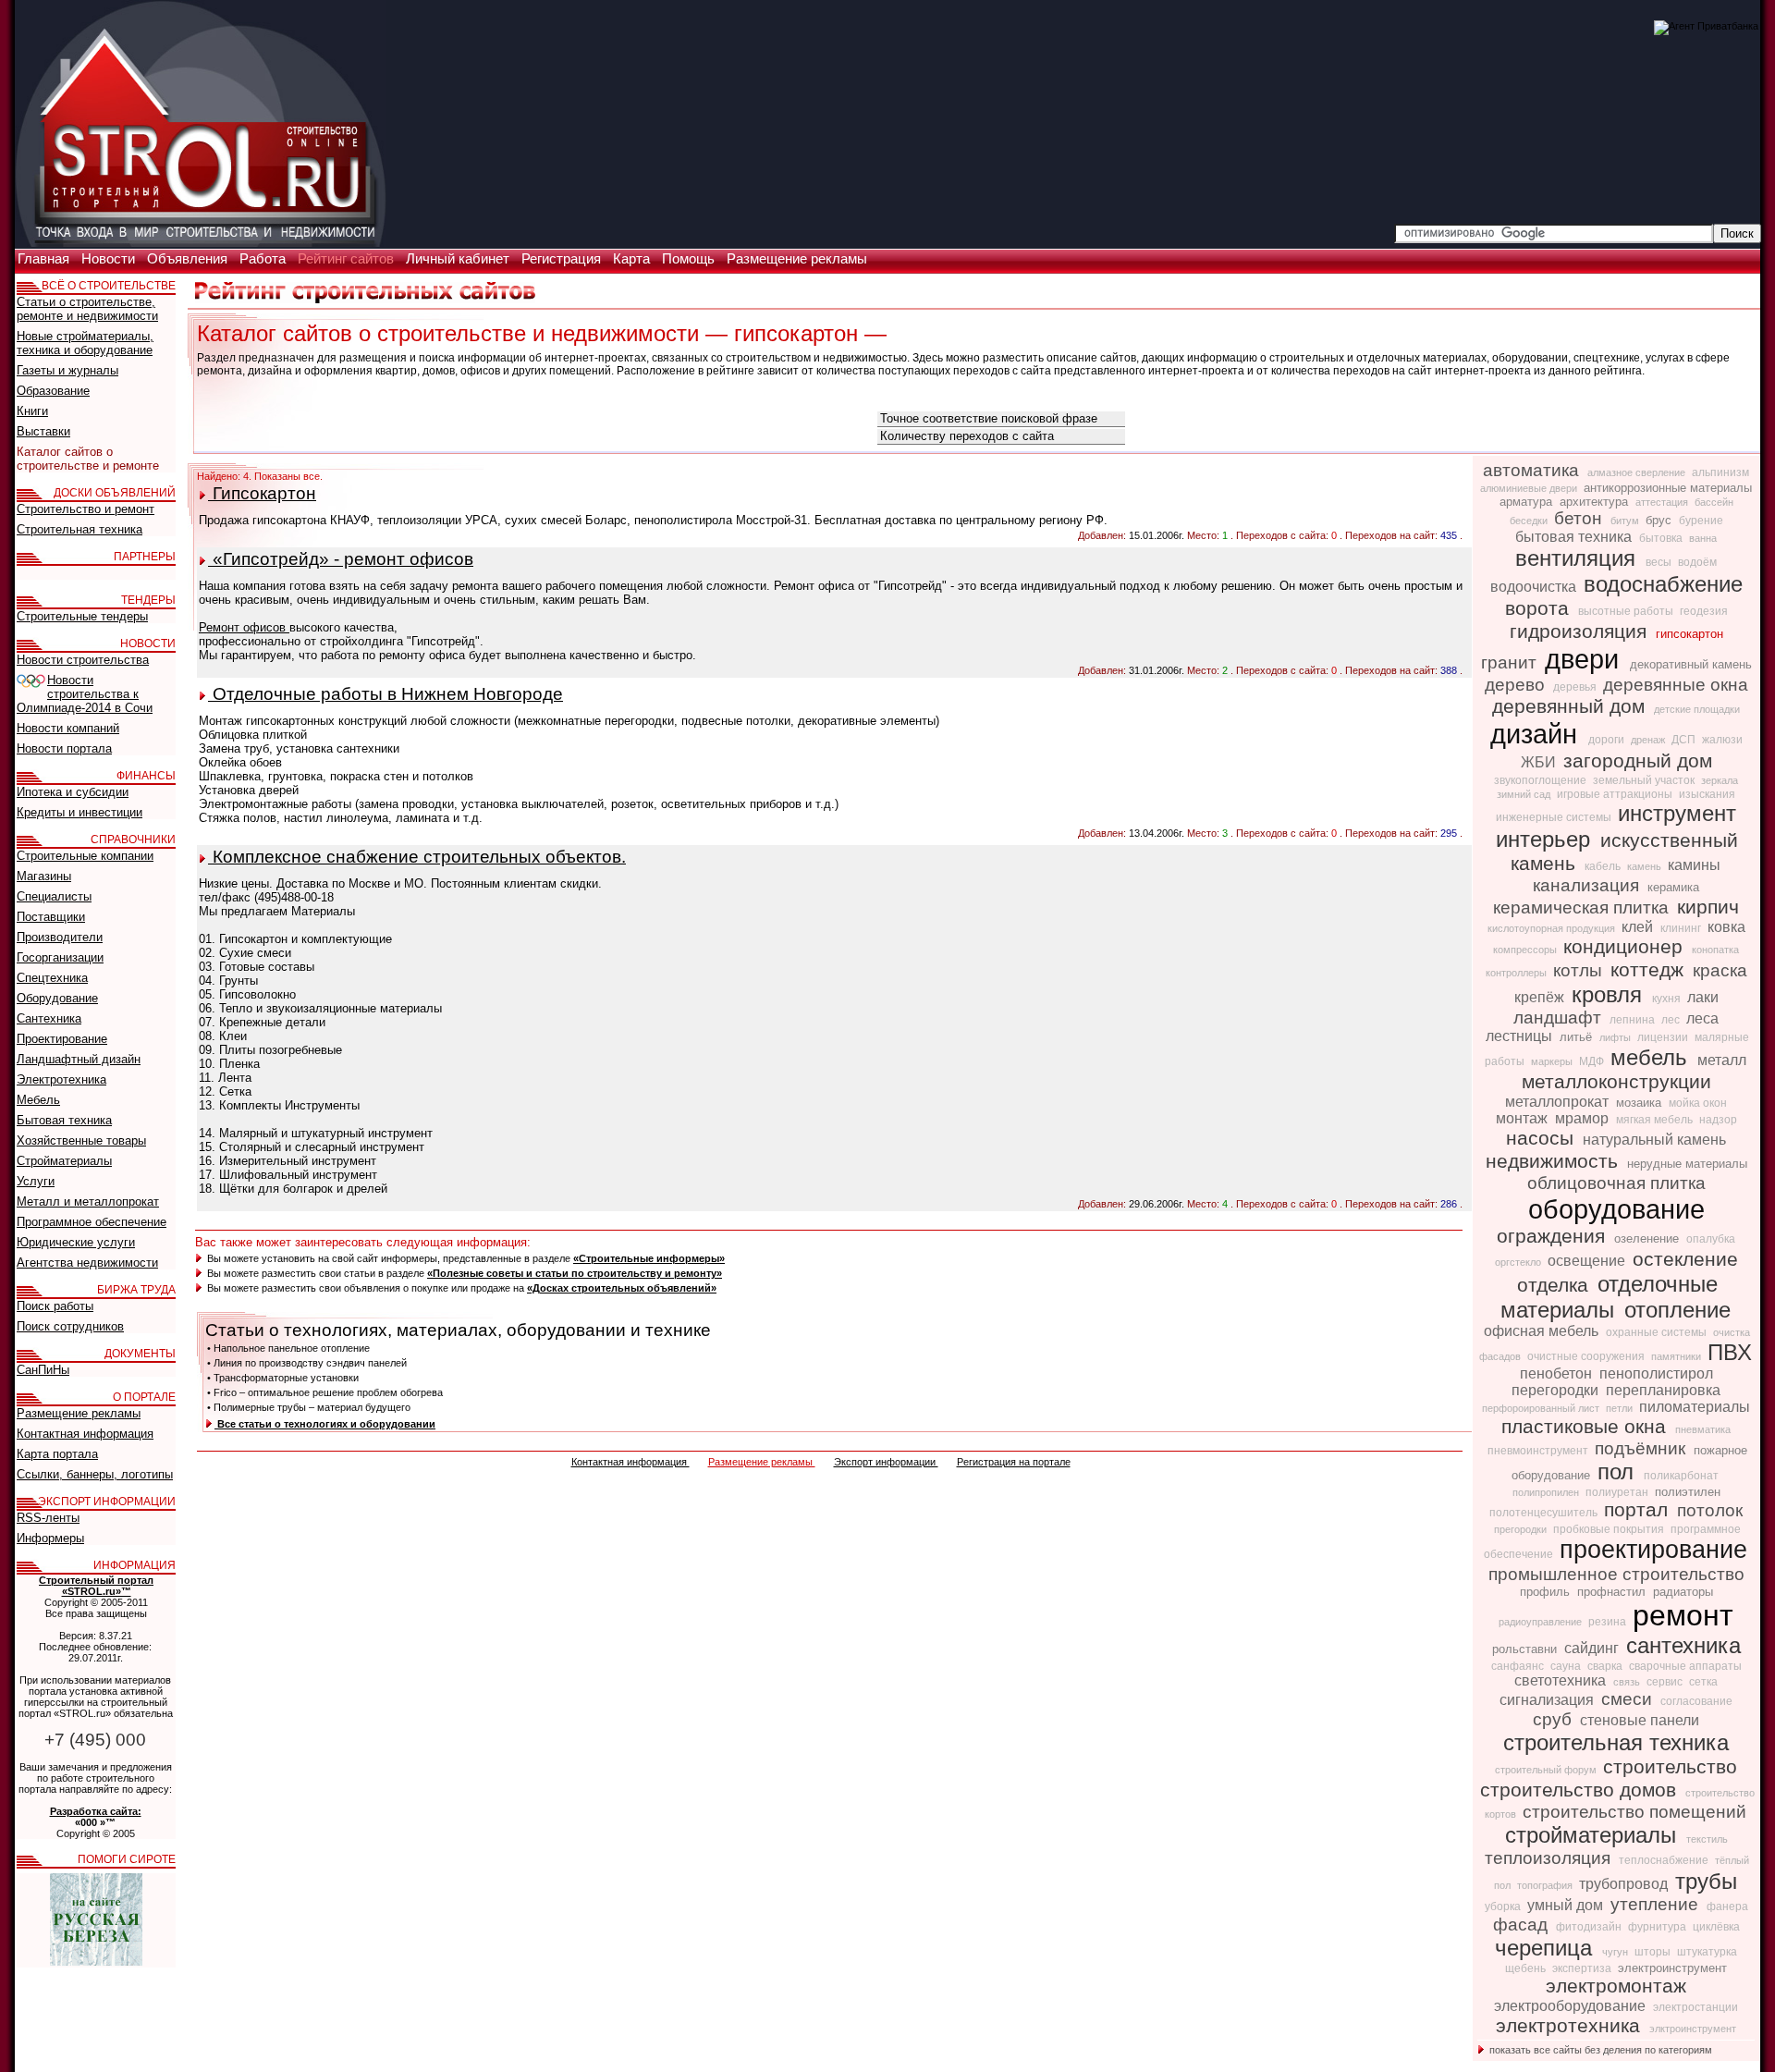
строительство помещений (1634, 1812)
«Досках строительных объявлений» (622, 1288)
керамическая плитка (1583, 907)
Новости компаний (68, 728)
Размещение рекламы (797, 259)
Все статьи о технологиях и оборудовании (325, 1424)
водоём (1697, 562)
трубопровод (1625, 1884)
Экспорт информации (886, 1462)
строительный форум (1547, 1770)
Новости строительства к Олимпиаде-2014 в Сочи (85, 694)
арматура (1528, 502)
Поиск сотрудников (70, 1326)
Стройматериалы (64, 1161)
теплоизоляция (1550, 1858)
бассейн (1714, 502)
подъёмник (1642, 1448)
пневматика (1703, 1429)
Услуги (36, 1181)
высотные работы (1627, 611)
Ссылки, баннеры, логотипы (95, 1474)
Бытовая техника (64, 1120)
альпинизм (1720, 472)
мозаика (1640, 1103)
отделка (1555, 1285)
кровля (1610, 994)
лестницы (1521, 1036)
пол (1619, 1471)
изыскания (1707, 794)
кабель (1604, 866)
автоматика (1533, 470)
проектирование (1653, 1550)
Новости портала (64, 748)
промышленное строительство (1616, 1574)
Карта (633, 259)
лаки (1703, 997)
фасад (1523, 1925)
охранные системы (1658, 1332)
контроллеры (1518, 973)
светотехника (1562, 1680)
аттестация (1663, 502)
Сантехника (49, 1018)
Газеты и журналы (67, 370)
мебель (1652, 1057)
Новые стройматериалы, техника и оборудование (85, 343)
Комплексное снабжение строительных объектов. (417, 857)
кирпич (1708, 907)
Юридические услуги (76, 1242)
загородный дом (1638, 761)
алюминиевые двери (1530, 488)
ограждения (1554, 1236)
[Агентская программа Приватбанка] (1706, 26)
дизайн (1537, 734)
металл (1722, 1060)
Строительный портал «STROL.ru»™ (96, 1586)
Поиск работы (55, 1306)
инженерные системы (1555, 817)
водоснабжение (1663, 584)
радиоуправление (1542, 1622)
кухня (1668, 999)
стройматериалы (1594, 1835)
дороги (1608, 740)
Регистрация (563, 259)
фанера (1727, 1906)
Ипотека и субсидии (73, 792)
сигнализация (1549, 1700)
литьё (1578, 1037)
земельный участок (1645, 780)
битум (1626, 521)
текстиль (1707, 1839)
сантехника (1683, 1645)
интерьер (1546, 839)
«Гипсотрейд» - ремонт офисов (341, 559)
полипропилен (1547, 1492)
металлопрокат (1559, 1102)
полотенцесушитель (1545, 1513)
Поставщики (51, 917)
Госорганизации (60, 957)
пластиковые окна (1586, 1427)
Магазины (44, 876)
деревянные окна (1676, 685)
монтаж (1524, 1118)
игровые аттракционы (1616, 794)
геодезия (1704, 611)
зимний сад (1525, 794)
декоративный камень (1691, 664)
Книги (32, 411)
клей (1639, 927)
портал (1639, 1510)
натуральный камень (1654, 1140)
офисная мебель (1543, 1331)
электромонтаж (1616, 1986)
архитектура (1596, 502)
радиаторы (1683, 1592)
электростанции (1695, 2007)
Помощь (690, 259)
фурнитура (1659, 1927)
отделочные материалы (1609, 1297)
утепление (1657, 1904)
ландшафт (1560, 1018)
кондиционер (1626, 947)
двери (1585, 659)
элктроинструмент (1693, 2029)
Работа (264, 259)
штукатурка (1707, 1952)
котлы (1580, 970)
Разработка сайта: (96, 1811)
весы (1660, 562)
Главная (45, 259)
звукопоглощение (1542, 780)
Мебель (38, 1100)
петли (1621, 1408)
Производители (60, 937)
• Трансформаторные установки (283, 1378)
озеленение (1648, 1238)
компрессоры (1526, 950)
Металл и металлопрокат (88, 1202)
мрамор (1584, 1118)
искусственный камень (1625, 852)
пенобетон (1558, 1373)
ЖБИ (1540, 762)
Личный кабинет (459, 259)
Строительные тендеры (82, 616)
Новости (110, 259)
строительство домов (1581, 1790)
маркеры (1553, 1061)
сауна (1567, 1666)
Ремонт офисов (244, 627)
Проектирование (62, 1039)
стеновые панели (1640, 1720)
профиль (1547, 1592)
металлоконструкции (1616, 1082)
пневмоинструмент (1539, 1451)
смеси (1629, 1699)
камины (1694, 865)
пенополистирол (1656, 1373)
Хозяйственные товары (81, 1140)
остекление (1685, 1259)
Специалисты (54, 896)
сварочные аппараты (1685, 1666)
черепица (1547, 1948)
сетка (1703, 1682)
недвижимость (1555, 1161)
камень (1646, 866)
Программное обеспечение (92, 1222)
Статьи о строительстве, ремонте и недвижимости (87, 309)
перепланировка (1663, 1390)
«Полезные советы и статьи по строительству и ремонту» (575, 1273)
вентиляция (1579, 558)
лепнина (1634, 1020)
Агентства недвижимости (87, 1263)
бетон (1580, 518)
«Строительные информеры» (649, 1258)
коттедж (1650, 970)
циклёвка (1716, 1927)
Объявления (189, 259)
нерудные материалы (1687, 1164)
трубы (1706, 1881)
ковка (1726, 927)
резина (1609, 1622)
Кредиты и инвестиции (80, 812)
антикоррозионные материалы (1668, 488)
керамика (1673, 887)
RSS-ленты (48, 1518)
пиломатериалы (1695, 1407)
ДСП (1685, 740)
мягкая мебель (1656, 1120)
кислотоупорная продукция (1553, 928)
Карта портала (57, 1454)
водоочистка (1535, 587)
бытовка (1662, 538)
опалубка (1711, 1239)
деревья (1576, 687)
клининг (1682, 928)
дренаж (1649, 740)
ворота (1540, 608)
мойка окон (1698, 1103)
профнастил (1613, 1592)
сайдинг (1593, 1648)
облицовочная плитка (1616, 1183)
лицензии (1664, 1037)
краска (1720, 970)
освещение (1588, 1261)
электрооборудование (1572, 2006)
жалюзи (1722, 740)
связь (1628, 1682)
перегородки (1557, 1390)
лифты (1616, 1037)
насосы (1542, 1138)
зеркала (1720, 780)
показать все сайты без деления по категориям (1599, 2050)
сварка (1606, 1666)
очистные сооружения (1587, 1356)
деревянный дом (1571, 706)
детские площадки (1697, 709)
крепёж (1541, 997)
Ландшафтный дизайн (79, 1059)
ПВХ (1730, 1352)
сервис (1666, 1682)
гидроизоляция (1581, 631)
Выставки (43, 431)
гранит (1511, 662)
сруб (1555, 1719)
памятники (1677, 1356)
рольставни (1526, 1649)
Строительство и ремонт (86, 509)
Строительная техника (80, 529)
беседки (1530, 521)
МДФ (1593, 1061)
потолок (1710, 1510)
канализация (1588, 885)
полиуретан (1618, 1492)
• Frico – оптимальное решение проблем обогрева (325, 1392)
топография (1546, 1885)
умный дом (1567, 1905)
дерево (1517, 685)
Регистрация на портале (1014, 1462)
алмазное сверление (1638, 472)
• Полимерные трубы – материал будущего (309, 1407)
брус (1660, 520)
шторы (1654, 1952)
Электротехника (61, 1079)
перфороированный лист (1542, 1408)
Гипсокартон (262, 493)
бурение (1701, 521)
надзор (1718, 1120)
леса (1702, 1018)
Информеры (50, 1538)
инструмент (1677, 813)
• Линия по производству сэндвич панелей (307, 1363)
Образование (53, 391)
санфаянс (1519, 1666)
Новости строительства (83, 660)
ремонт (1683, 1615)
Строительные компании (85, 856)
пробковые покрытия (1610, 1529)
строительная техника (1616, 1742)
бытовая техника (1575, 537)
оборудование (1616, 1209)
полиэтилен (1688, 1492)
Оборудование (57, 998)
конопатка (1715, 950)
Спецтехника (52, 978)
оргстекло (1519, 1262)
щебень (1527, 1968)
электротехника (1571, 2026)
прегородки (1522, 1529)
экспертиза (1583, 1968)
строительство (1670, 1767)
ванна (1703, 538)
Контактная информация (630, 1462)
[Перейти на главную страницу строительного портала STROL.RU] (201, 243)
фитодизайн (1590, 1927)
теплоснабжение (1665, 1860)
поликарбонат (1681, 1476)
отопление (1677, 1310)
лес (1672, 1020)
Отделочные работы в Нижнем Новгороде (386, 694)
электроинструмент (1672, 1968)
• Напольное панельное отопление (288, 1348)
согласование (1696, 1701)
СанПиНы (43, 1370)
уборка (1504, 1906)
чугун (1616, 1952)
